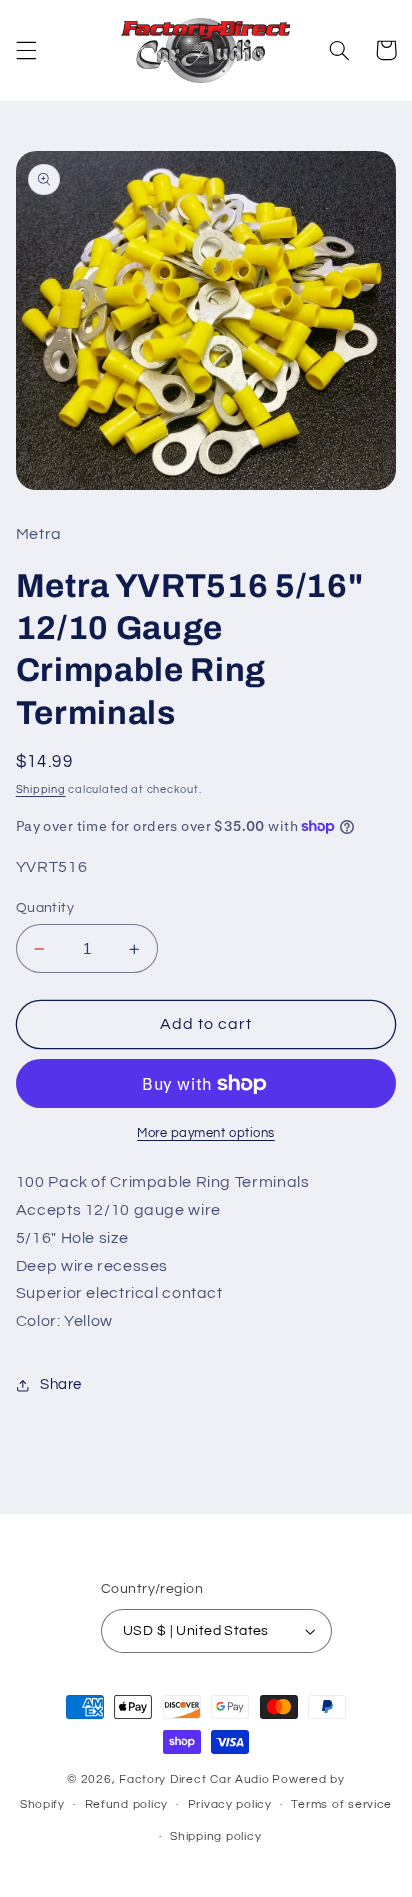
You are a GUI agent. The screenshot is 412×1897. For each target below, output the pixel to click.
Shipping (41, 789)
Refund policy (127, 1804)
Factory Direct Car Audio (194, 1779)
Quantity (45, 908)
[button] (26, 50)
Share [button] (61, 1384)
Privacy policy (230, 1804)
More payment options (206, 1133)
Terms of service (341, 1804)
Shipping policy (215, 1836)
